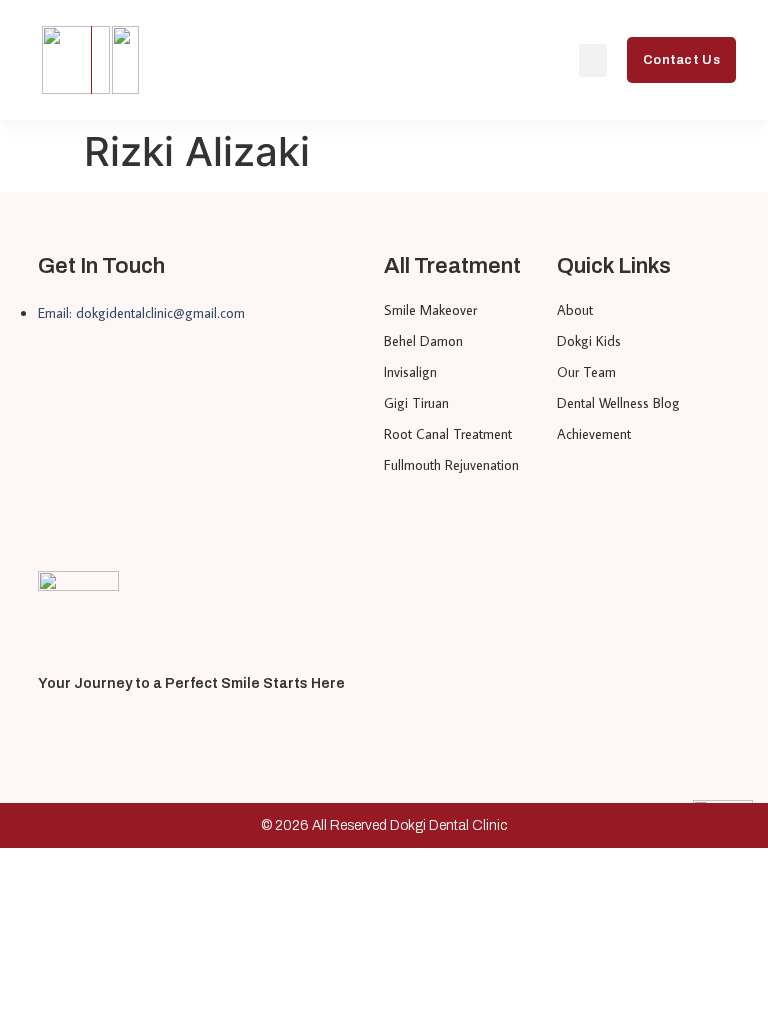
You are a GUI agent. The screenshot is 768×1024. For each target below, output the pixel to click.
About (575, 310)
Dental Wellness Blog (618, 403)
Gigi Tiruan (416, 403)
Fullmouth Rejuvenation (451, 465)
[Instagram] (85, 733)
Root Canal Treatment (448, 434)
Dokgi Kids (589, 341)
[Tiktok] (123, 733)
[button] (593, 60)
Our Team (586, 372)
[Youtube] (47, 733)
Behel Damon (423, 341)
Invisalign (410, 372)
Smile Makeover (430, 310)
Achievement (594, 434)
